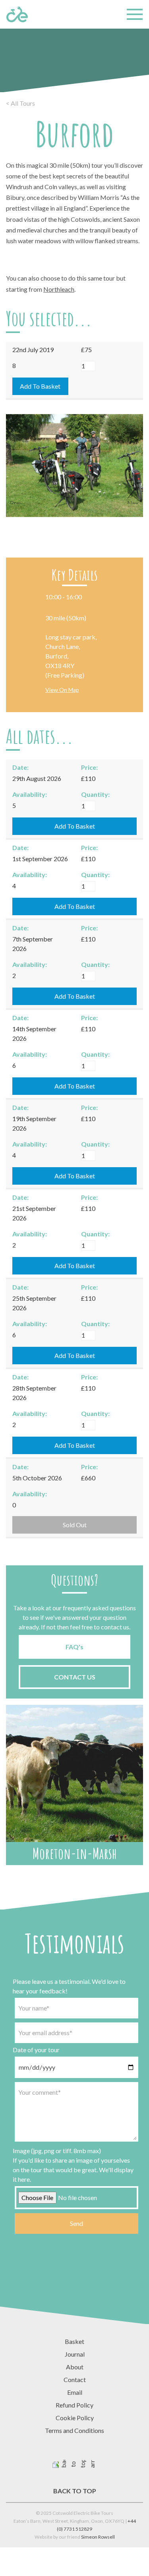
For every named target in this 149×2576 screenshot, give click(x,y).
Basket (74, 2341)
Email (75, 2392)
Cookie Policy (75, 2418)
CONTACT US (75, 1677)
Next (133, 502)
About (75, 2367)
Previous (16, 502)
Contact (75, 2379)
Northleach (59, 289)
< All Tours (20, 103)
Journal (75, 2354)
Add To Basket (40, 386)
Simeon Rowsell (98, 2537)
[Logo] (17, 14)
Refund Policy (74, 2405)
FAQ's (74, 1647)
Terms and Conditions (74, 2430)
